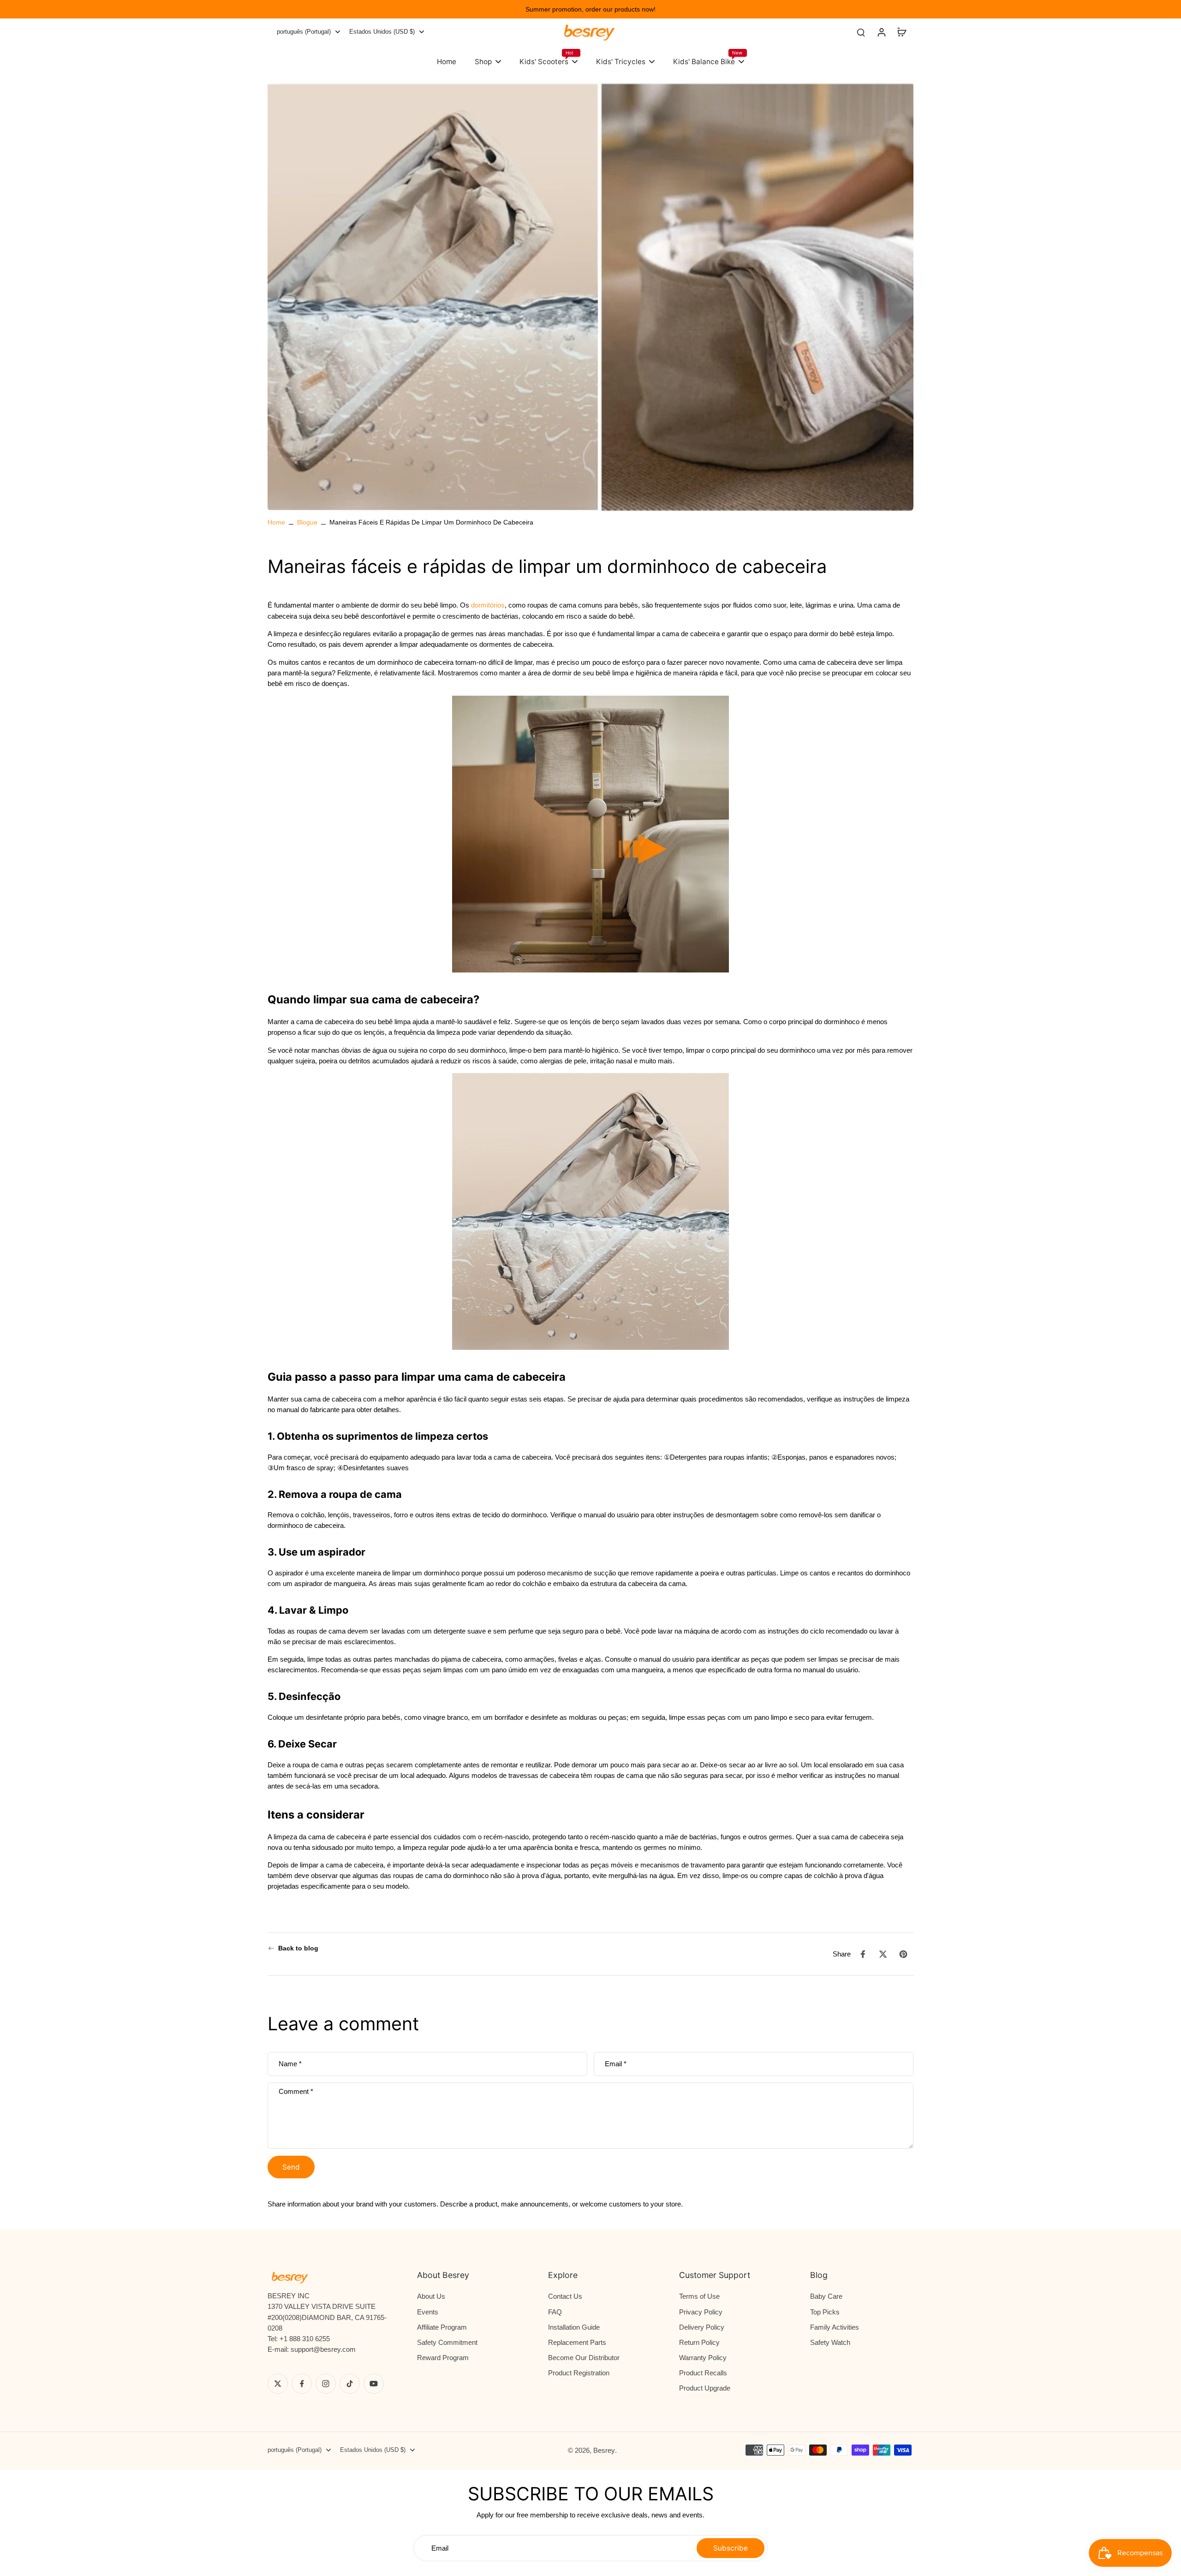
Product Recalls (703, 2373)
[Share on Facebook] (863, 1954)
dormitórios (488, 605)
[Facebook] (302, 2384)
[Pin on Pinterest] (903, 1954)
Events (428, 2312)
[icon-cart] (901, 32)
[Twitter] (278, 2384)
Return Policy (699, 2342)
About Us (431, 2296)
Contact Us (565, 2296)
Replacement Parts (577, 2342)
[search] (861, 32)
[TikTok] (350, 2384)
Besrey (604, 2450)
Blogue (307, 522)
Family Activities (835, 2327)
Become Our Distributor (584, 2358)
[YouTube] (374, 2384)
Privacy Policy (701, 2312)
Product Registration (579, 2373)
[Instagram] (326, 2384)
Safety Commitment (447, 2342)
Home (276, 522)
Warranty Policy (703, 2358)
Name (290, 2064)
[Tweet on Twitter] (883, 1954)
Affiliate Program (442, 2327)
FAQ (555, 2312)
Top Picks (825, 2312)
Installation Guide (574, 2327)
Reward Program (443, 2358)
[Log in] (881, 32)
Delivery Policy (702, 2327)
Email (616, 2064)
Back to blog (298, 1948)
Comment (296, 2091)
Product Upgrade (705, 2388)
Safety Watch (830, 2342)
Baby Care (826, 2296)
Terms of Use (699, 2296)
